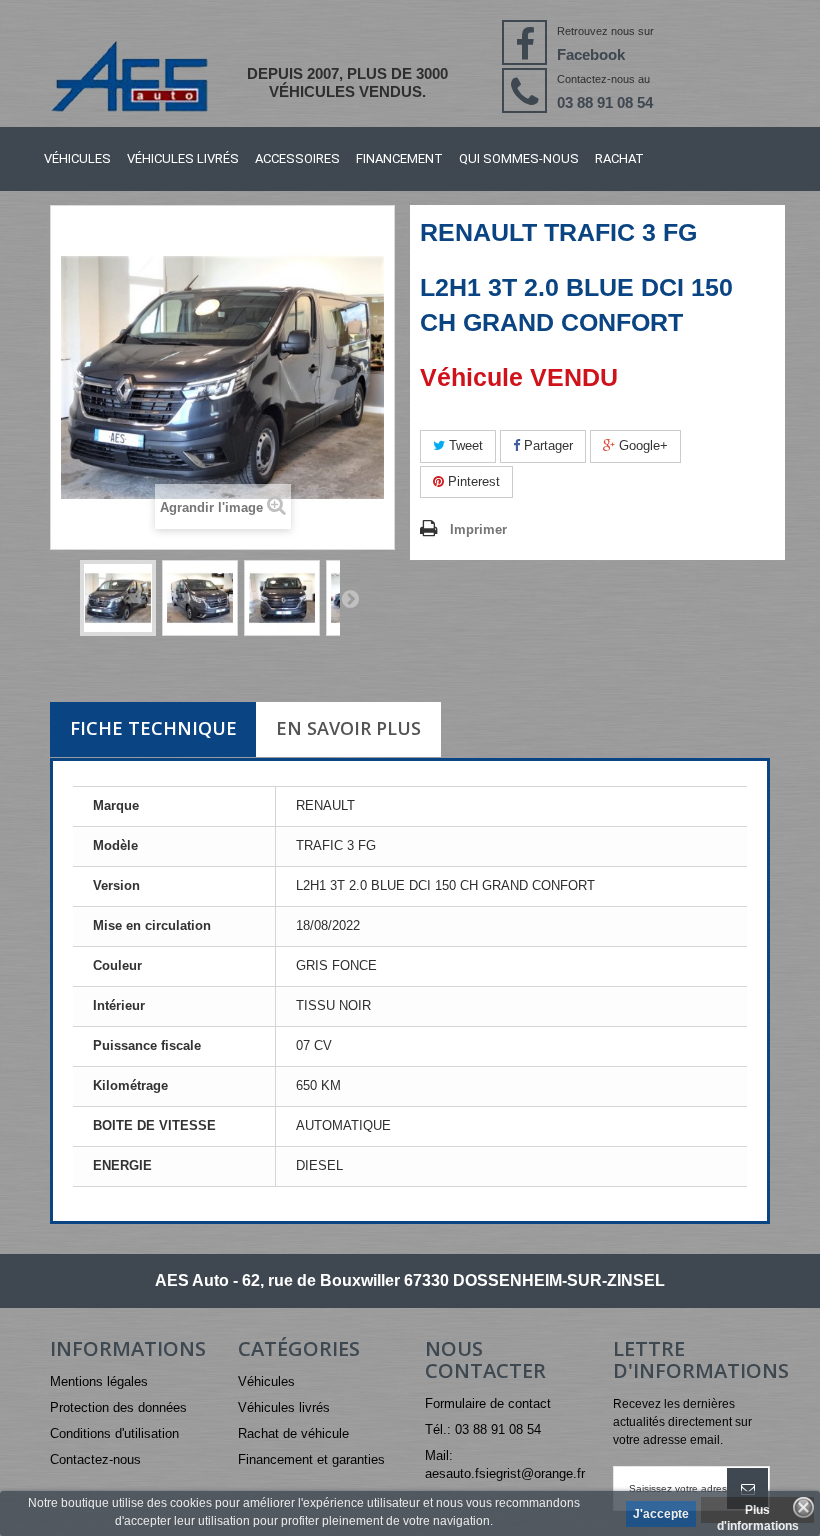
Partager (546, 445)
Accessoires (297, 158)
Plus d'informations (758, 1513)
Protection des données (118, 1407)
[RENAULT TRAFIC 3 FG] (118, 598)
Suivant (350, 598)
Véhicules (77, 158)
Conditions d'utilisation (114, 1433)
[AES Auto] (129, 76)
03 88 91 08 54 (605, 102)
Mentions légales (99, 1381)
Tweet (464, 445)
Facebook (591, 54)
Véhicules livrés (183, 158)
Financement (399, 158)
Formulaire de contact (488, 1403)
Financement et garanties (311, 1459)
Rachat (619, 158)
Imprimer (478, 529)
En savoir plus (348, 728)
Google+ (641, 445)
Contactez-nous (95, 1459)
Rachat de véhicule (293, 1433)
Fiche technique (153, 728)
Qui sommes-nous (519, 158)
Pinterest (472, 481)
